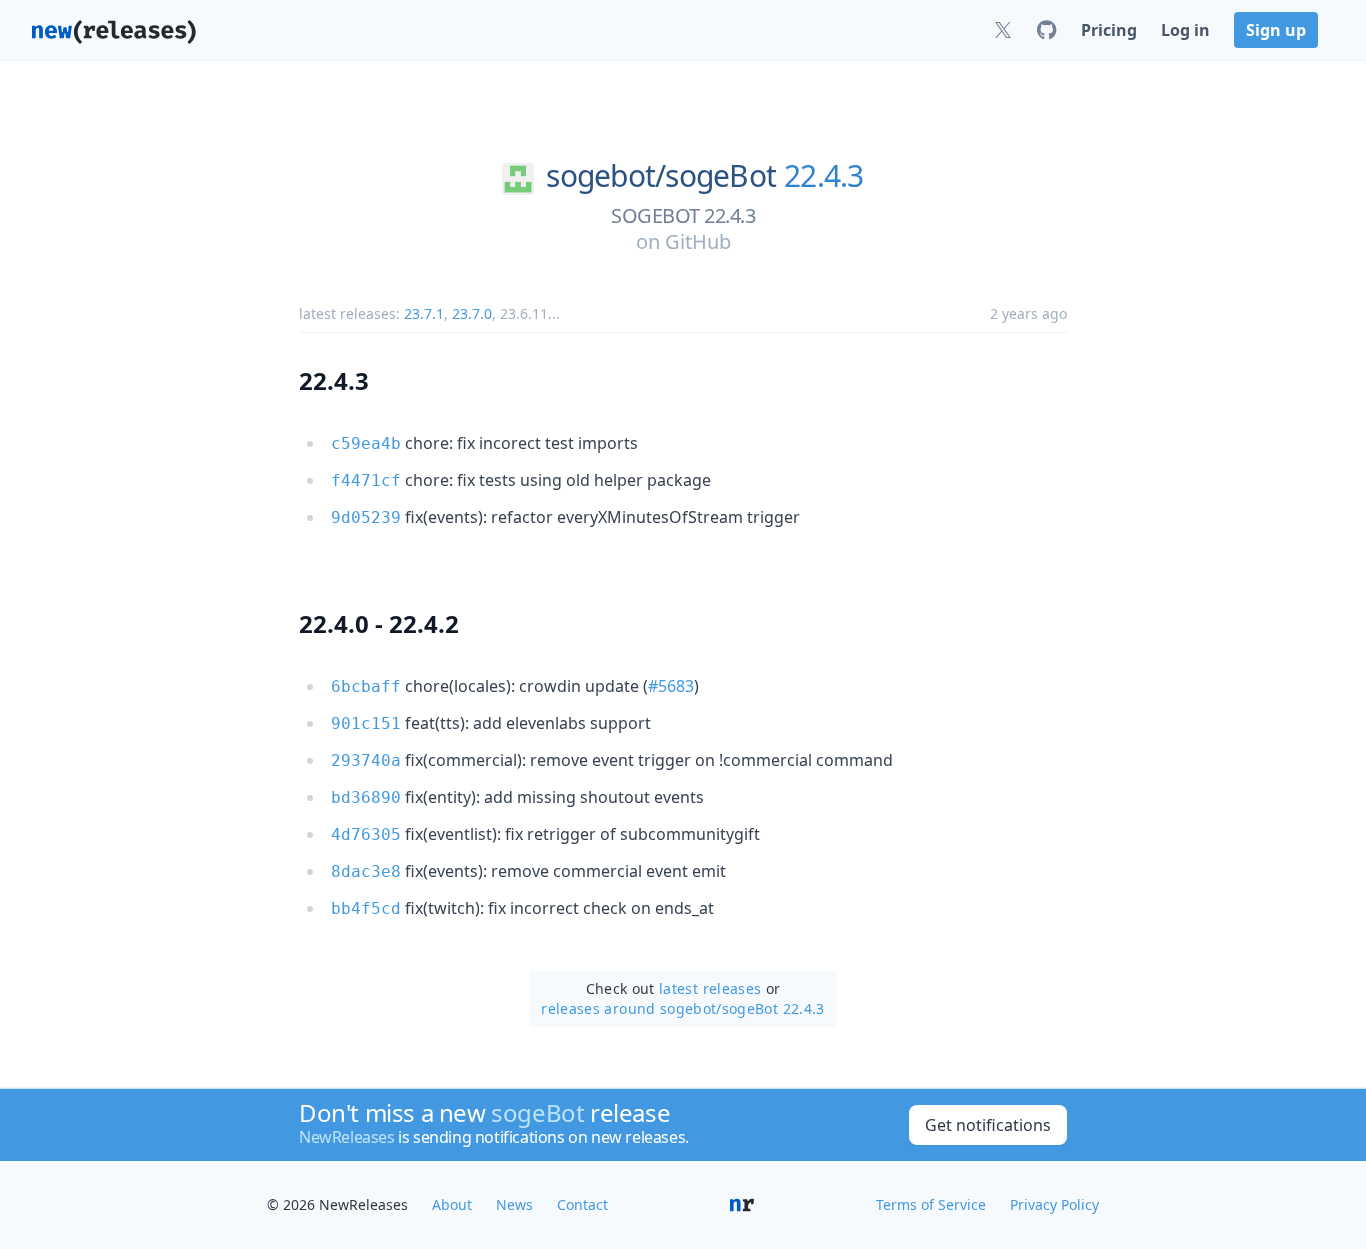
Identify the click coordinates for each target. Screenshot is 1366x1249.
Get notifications (988, 1125)
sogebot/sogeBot (661, 176)
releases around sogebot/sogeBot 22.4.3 (682, 1008)
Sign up (1276, 30)
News (514, 1204)
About (452, 1204)
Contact (582, 1204)
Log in (1185, 30)
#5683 (671, 686)
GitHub (698, 241)
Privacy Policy (1054, 1204)
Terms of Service (931, 1204)
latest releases (710, 988)
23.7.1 (424, 313)
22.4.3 (824, 176)
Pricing (1109, 30)
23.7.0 (472, 313)
